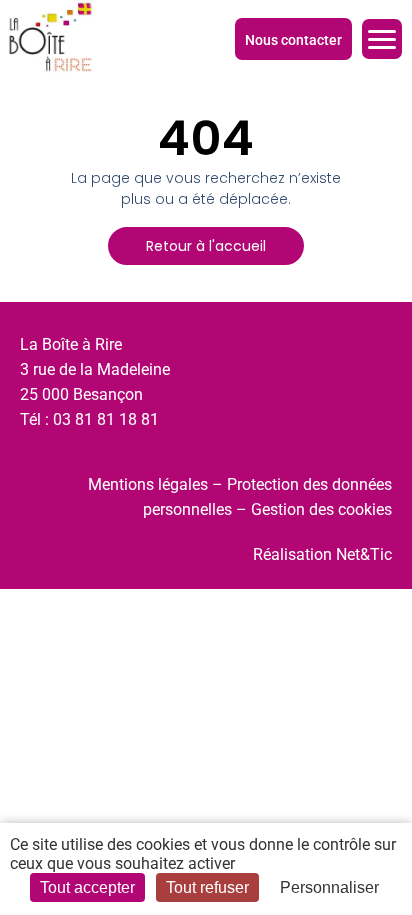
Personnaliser (329, 887)
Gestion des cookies (321, 509)
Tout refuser (207, 887)
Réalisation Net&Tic (322, 554)
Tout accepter (87, 887)
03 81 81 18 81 (106, 419)
